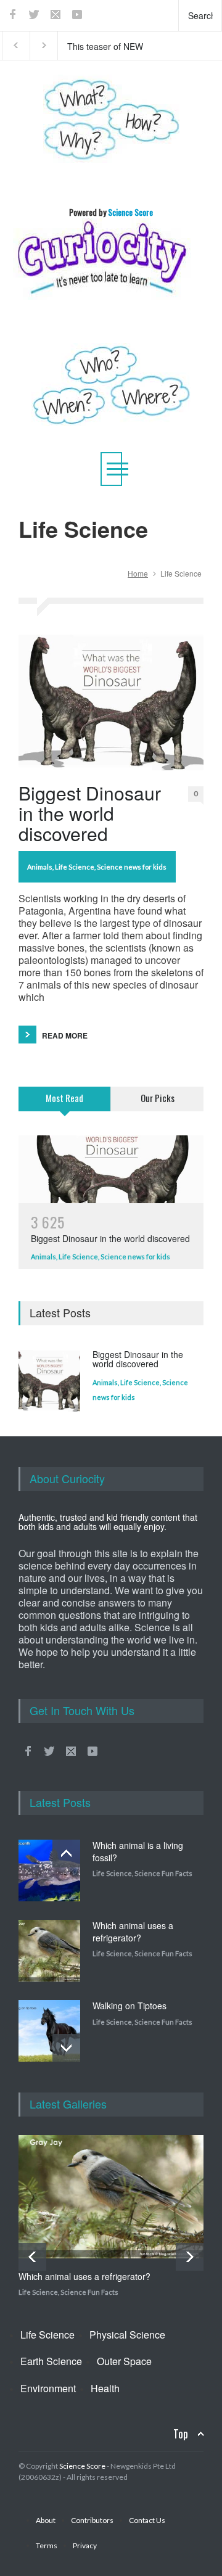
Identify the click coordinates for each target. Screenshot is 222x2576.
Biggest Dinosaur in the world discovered (90, 813)
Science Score (82, 2466)
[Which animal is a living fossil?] (49, 1870)
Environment (48, 2388)
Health (105, 2388)
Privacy (85, 2545)
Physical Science (127, 2335)
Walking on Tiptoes (129, 2006)
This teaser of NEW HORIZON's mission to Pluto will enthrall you (111, 46)
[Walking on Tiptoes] (49, 2031)
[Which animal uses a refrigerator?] (49, 1951)
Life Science (75, 867)
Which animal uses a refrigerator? (133, 1932)
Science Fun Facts (163, 1873)
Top (181, 2434)
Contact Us (147, 2520)
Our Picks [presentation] (158, 1098)
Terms (47, 2545)
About (46, 2520)
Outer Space (124, 2361)
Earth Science (51, 2361)
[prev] (66, 1854)
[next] (66, 2048)
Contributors (92, 2520)
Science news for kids (132, 867)
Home (138, 573)
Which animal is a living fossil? (138, 1851)
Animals (40, 867)
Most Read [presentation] (64, 1098)
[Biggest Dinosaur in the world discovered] (111, 702)
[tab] (65, 1106)
